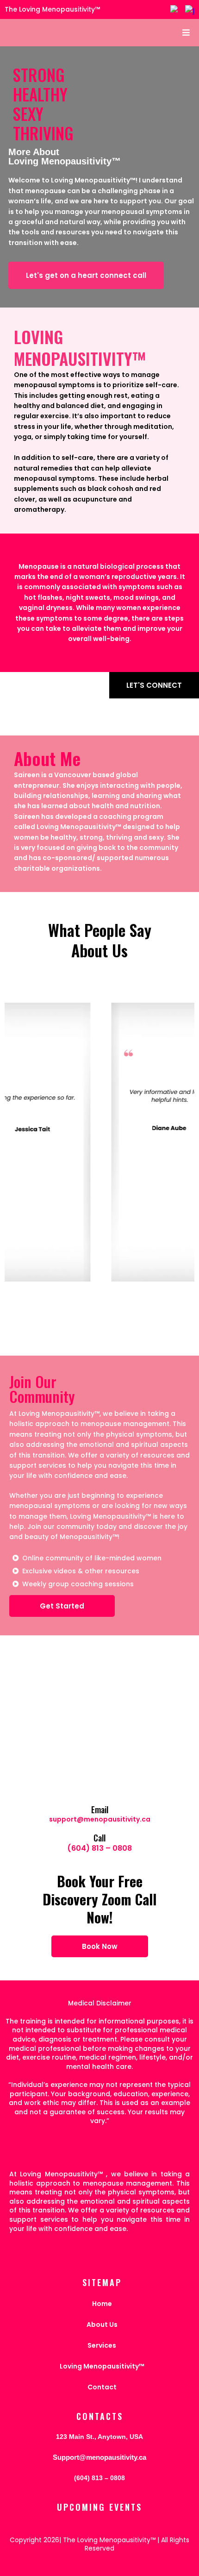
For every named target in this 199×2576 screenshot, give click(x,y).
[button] (185, 33)
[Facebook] (175, 10)
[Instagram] (190, 10)
